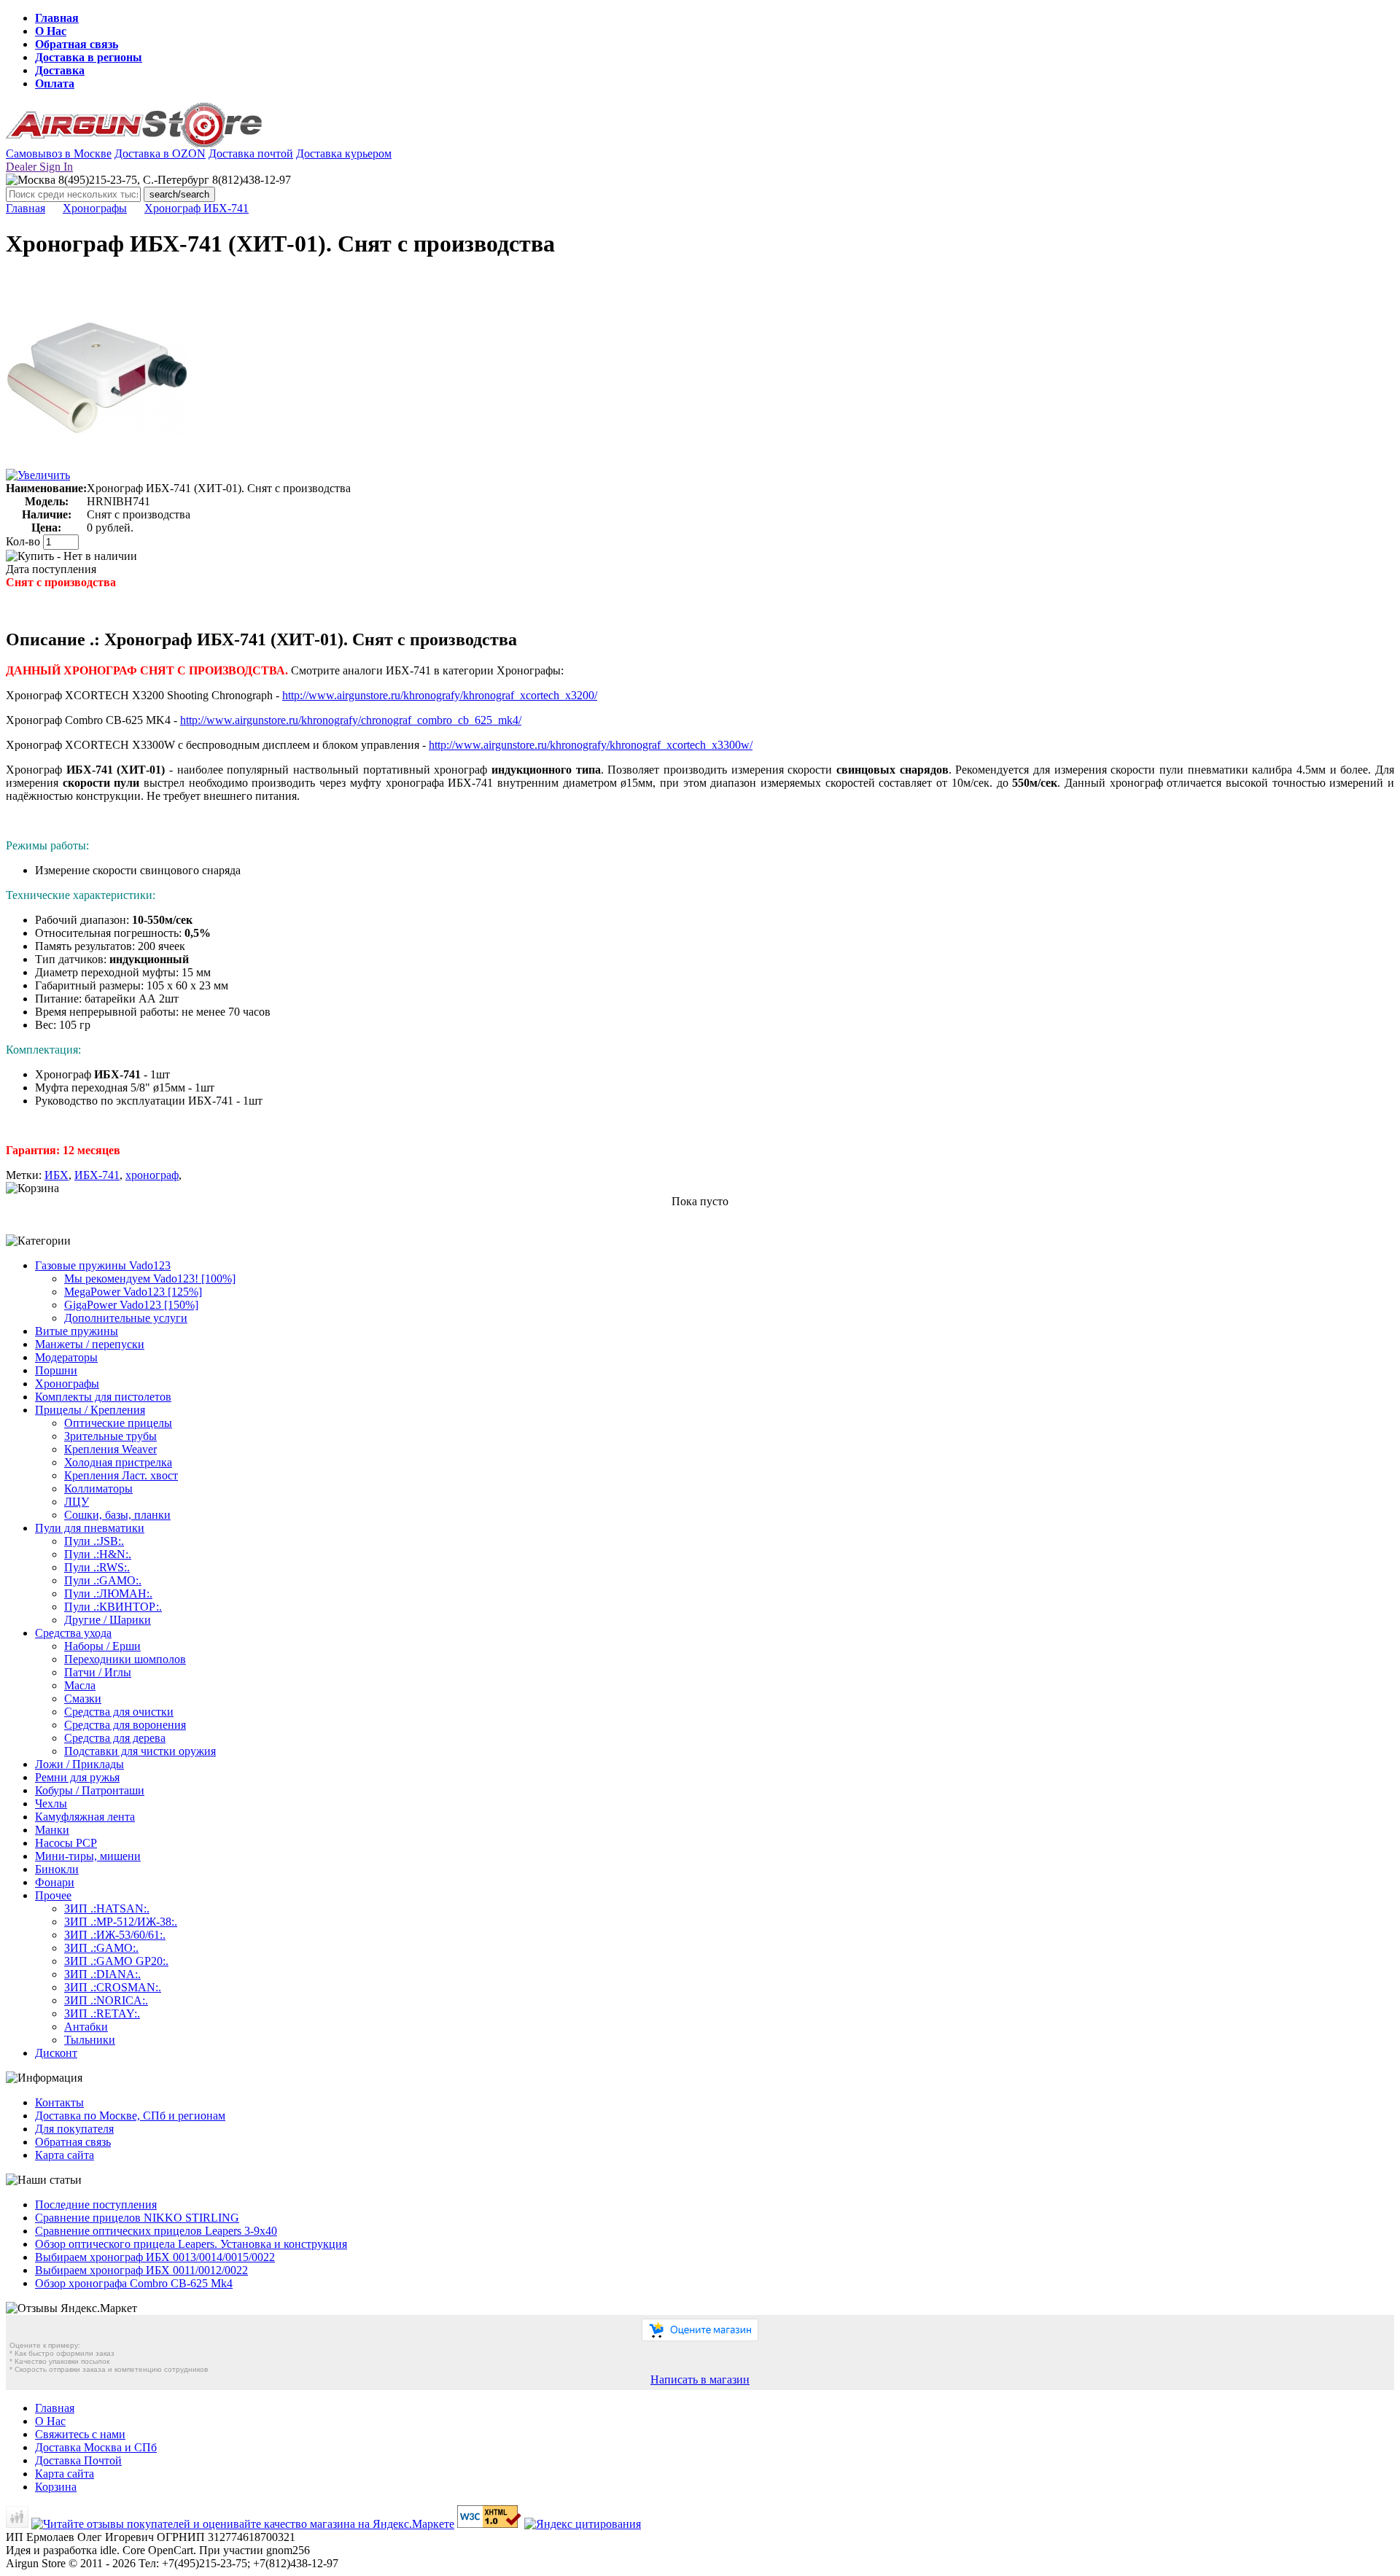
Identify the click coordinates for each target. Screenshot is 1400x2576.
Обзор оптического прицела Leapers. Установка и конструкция (191, 2244)
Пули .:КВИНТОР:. (113, 1607)
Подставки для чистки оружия (140, 1751)
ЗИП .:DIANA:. (102, 1974)
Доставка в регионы (89, 57)
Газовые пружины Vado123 (103, 1265)
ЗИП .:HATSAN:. (107, 1908)
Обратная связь (77, 44)
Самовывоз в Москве (59, 153)
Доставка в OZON (160, 153)
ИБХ (57, 1175)
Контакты (59, 2102)
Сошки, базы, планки (117, 1515)
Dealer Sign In (39, 167)
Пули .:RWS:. (97, 1567)
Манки (52, 1830)
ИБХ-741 (97, 1175)
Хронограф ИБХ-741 (197, 208)
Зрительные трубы (110, 1436)
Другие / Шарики (108, 1620)
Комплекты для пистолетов (103, 1397)
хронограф (152, 1175)
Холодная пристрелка (118, 1462)
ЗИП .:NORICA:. (106, 2000)
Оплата (55, 83)
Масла (80, 1685)
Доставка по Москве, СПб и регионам (130, 2116)
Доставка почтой (251, 153)
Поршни (56, 1370)
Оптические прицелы (118, 1423)
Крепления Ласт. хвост (121, 1475)
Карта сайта (65, 2155)
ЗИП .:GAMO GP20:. (116, 1961)
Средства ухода (73, 1633)
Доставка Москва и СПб (96, 2447)
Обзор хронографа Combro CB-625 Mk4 (134, 2283)
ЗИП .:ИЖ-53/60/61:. (115, 1935)
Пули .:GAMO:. (103, 1580)
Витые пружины (77, 1331)
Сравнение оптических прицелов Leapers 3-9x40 (156, 2231)
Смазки (83, 1698)
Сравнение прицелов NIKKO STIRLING (137, 2218)
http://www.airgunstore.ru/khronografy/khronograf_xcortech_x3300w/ (591, 745)
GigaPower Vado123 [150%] (131, 1305)
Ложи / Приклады (79, 1764)
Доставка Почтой (78, 2460)
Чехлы (51, 1803)
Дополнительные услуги (126, 1318)
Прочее (53, 1895)
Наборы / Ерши (102, 1646)
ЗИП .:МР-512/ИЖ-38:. (121, 1922)
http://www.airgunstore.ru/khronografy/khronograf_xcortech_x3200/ (440, 695)
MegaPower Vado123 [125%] (133, 1292)
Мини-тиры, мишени (88, 1856)
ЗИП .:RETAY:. (102, 2013)
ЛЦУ (77, 1502)
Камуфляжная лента (85, 1817)
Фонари (55, 1882)
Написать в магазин (700, 2380)
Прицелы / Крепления (90, 1410)
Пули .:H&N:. (98, 1554)
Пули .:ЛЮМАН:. (108, 1594)
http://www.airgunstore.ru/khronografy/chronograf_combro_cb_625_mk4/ (351, 720)
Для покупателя (74, 2129)
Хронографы (95, 208)
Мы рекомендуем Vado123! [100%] (150, 1279)
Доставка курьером (344, 153)
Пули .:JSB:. (94, 1541)
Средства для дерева (115, 1738)
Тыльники (90, 2040)
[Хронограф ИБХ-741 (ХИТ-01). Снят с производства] (97, 465)
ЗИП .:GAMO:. (101, 1948)
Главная (57, 18)
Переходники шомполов (125, 1659)
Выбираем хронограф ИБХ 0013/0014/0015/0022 (155, 2257)
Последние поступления (96, 2205)
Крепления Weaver (110, 1449)
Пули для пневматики (90, 1528)
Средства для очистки (119, 1712)
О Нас (51, 31)
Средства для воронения (125, 1725)
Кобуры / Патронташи (90, 1790)
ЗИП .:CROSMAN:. (113, 1987)
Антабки (86, 2027)
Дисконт (56, 2053)
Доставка (60, 70)
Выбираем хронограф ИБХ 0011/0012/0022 (141, 2270)
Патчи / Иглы (98, 1672)
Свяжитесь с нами (80, 2434)
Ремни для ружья (77, 1777)
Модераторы (66, 1357)
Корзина (56, 2487)
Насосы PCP (66, 1843)
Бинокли (57, 1869)
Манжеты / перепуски (90, 1344)
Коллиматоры (98, 1489)
